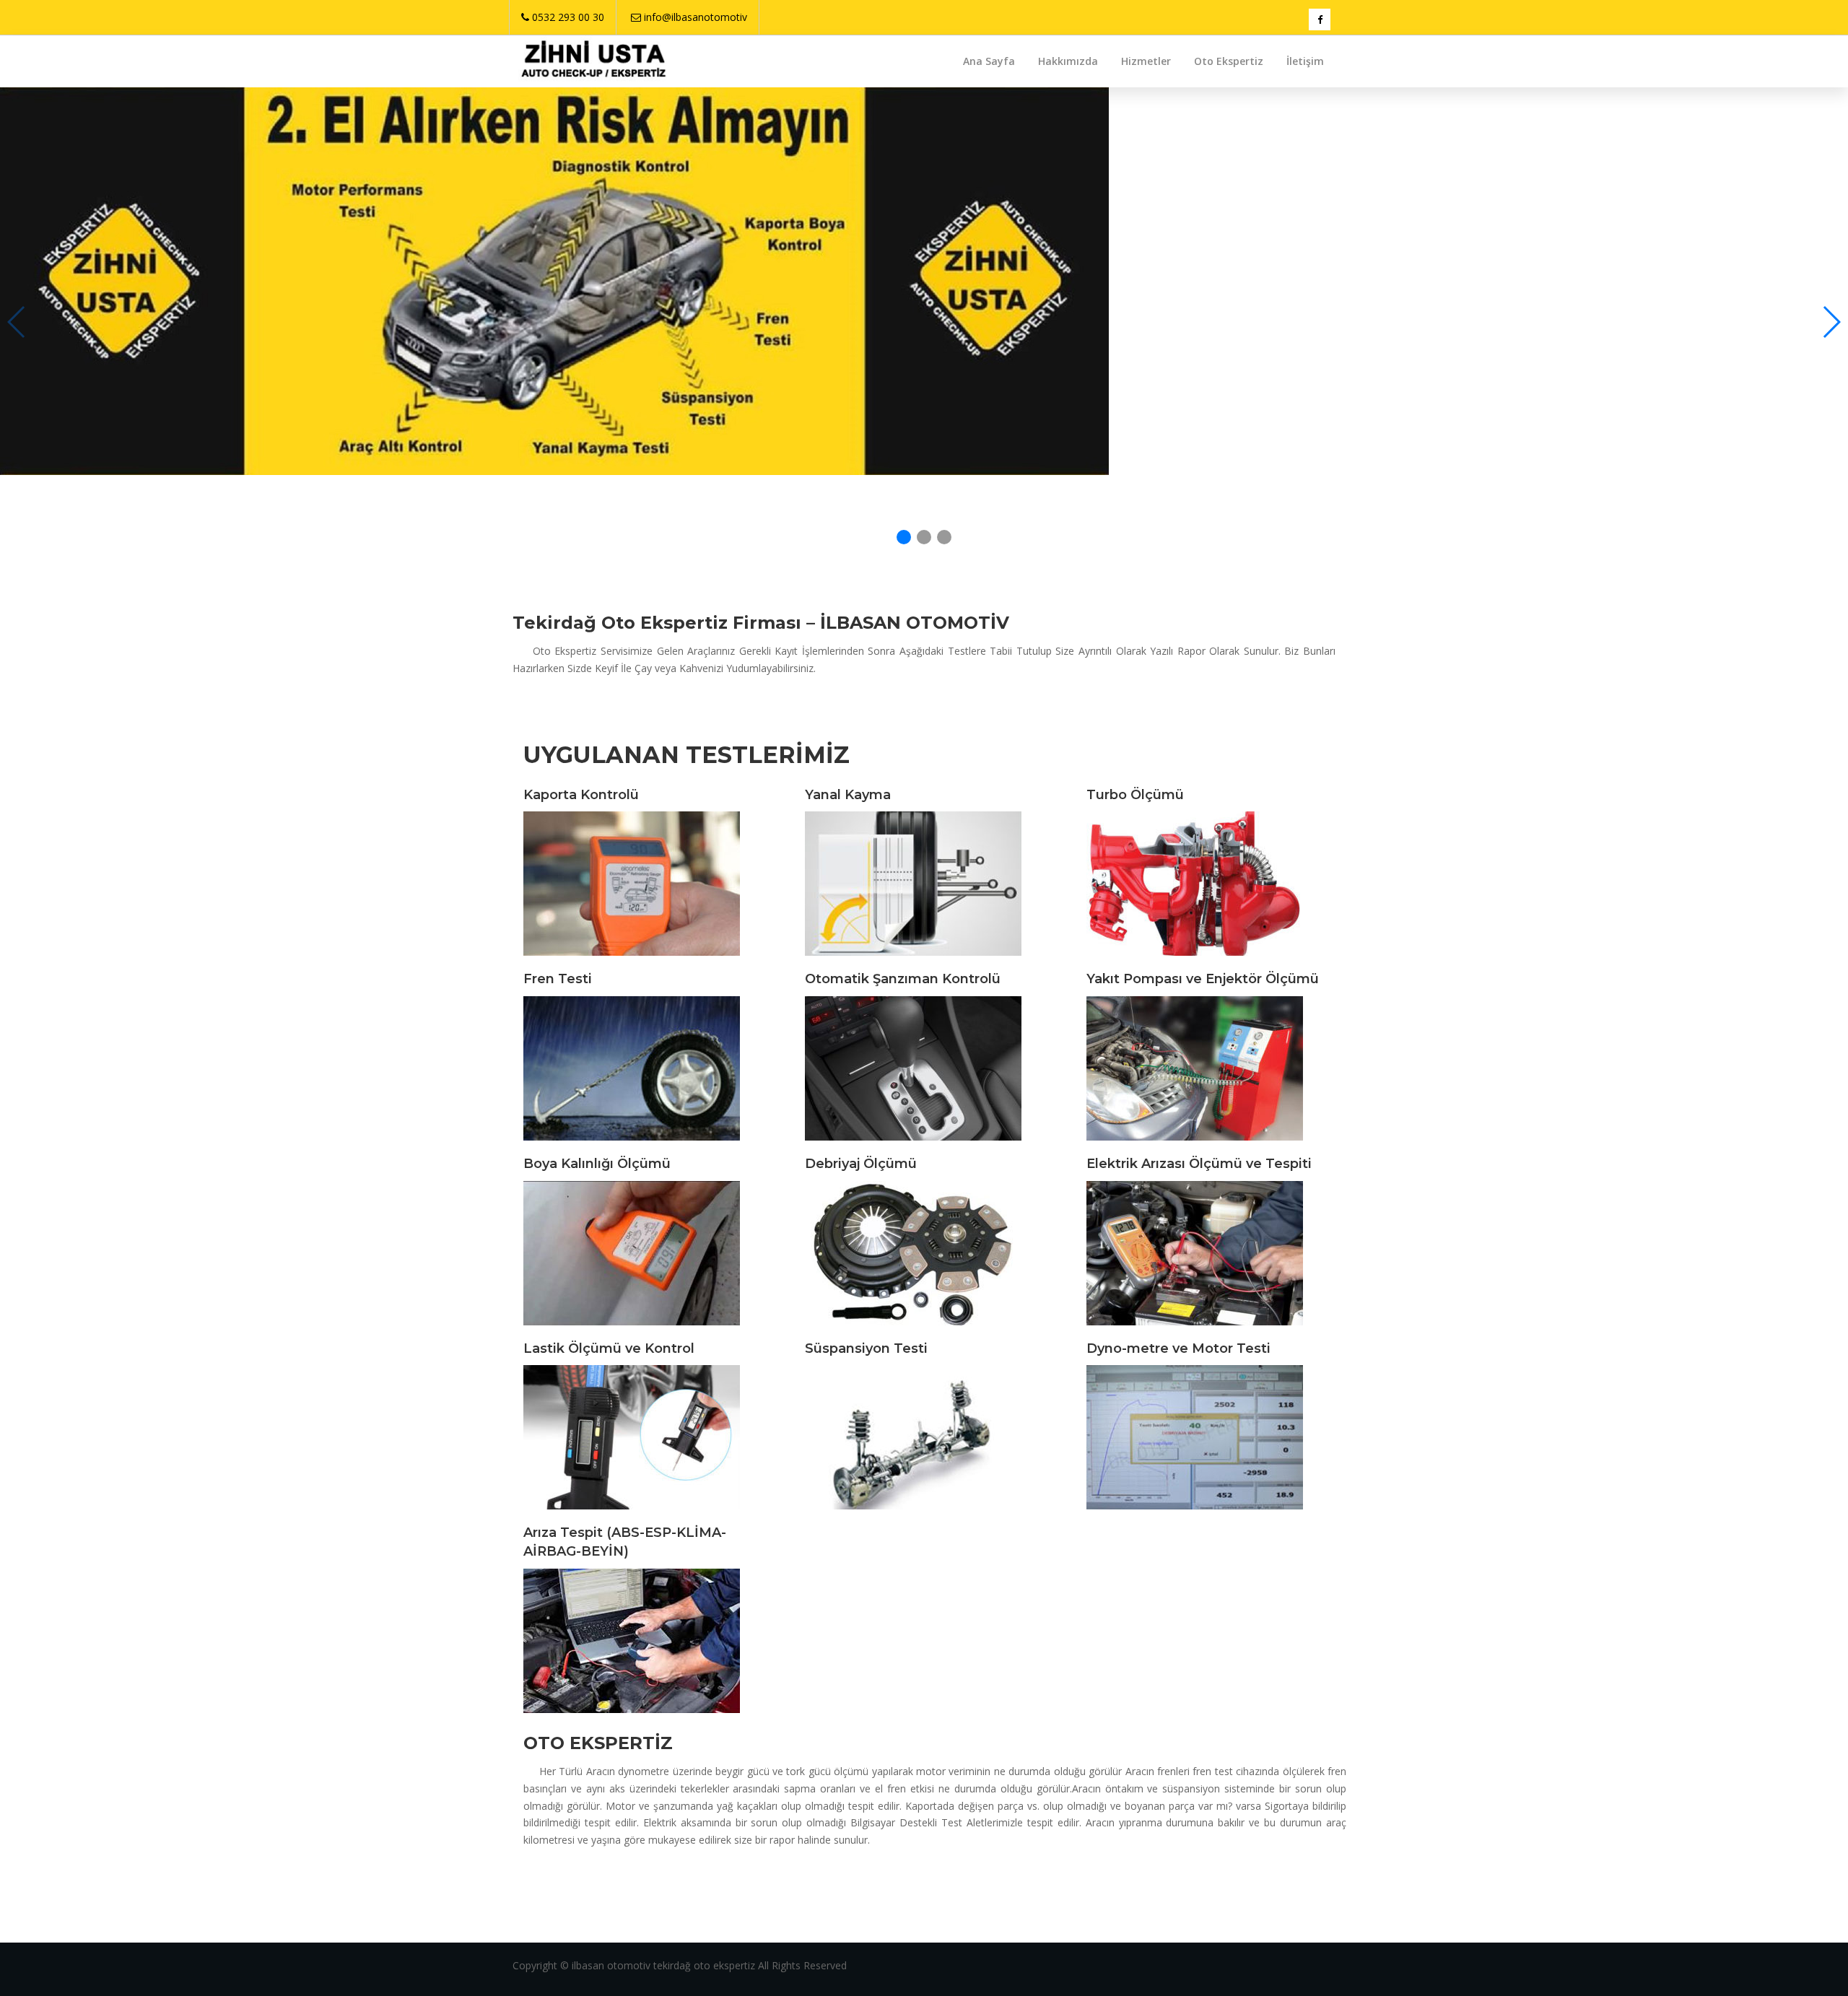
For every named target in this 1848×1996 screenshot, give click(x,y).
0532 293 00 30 (568, 17)
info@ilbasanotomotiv (696, 17)
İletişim (1305, 61)
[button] (1831, 322)
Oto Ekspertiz (1229, 61)
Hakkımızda (1068, 61)
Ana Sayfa (989, 61)
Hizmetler (1146, 61)
